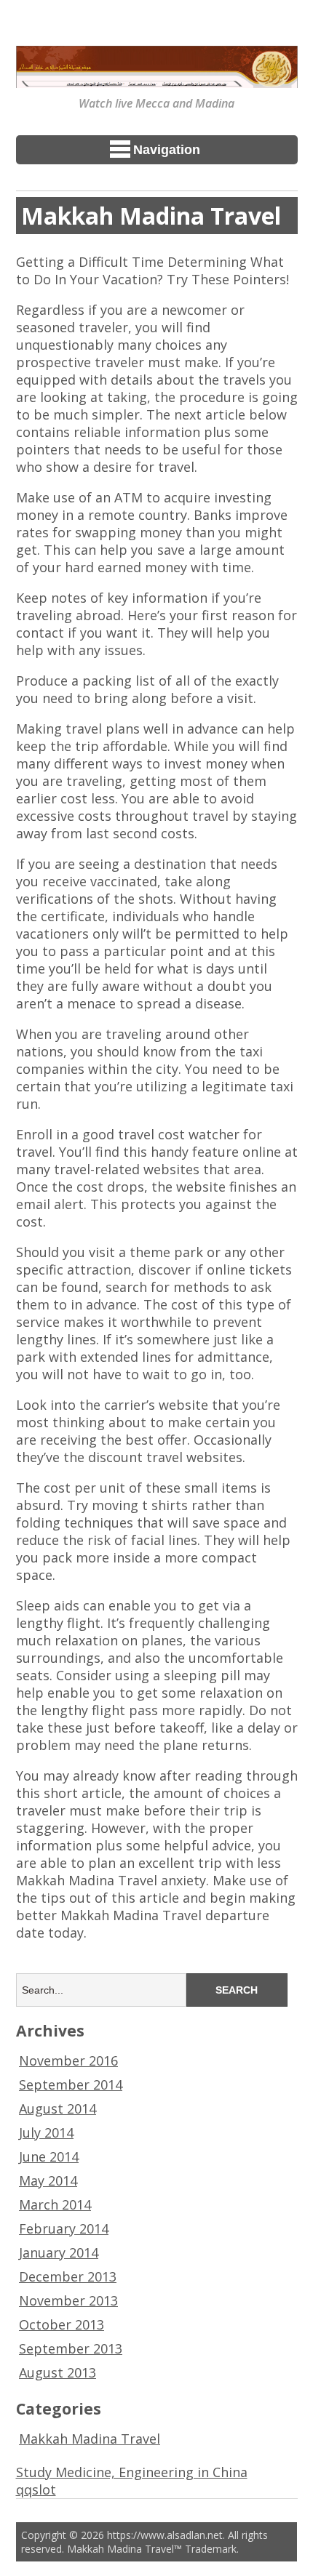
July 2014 (46, 2132)
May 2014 (48, 2180)
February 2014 (64, 2228)
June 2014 (49, 2156)
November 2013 (68, 2300)
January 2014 (59, 2252)
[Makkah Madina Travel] (157, 78)
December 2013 (68, 2276)
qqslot (36, 2489)
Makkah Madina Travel (90, 2439)
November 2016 (68, 2061)
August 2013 (58, 2372)
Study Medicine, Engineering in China (132, 2472)
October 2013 (62, 2324)
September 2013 (71, 2348)
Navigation (167, 150)
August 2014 (58, 2108)
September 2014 (71, 2085)
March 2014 (55, 2204)
